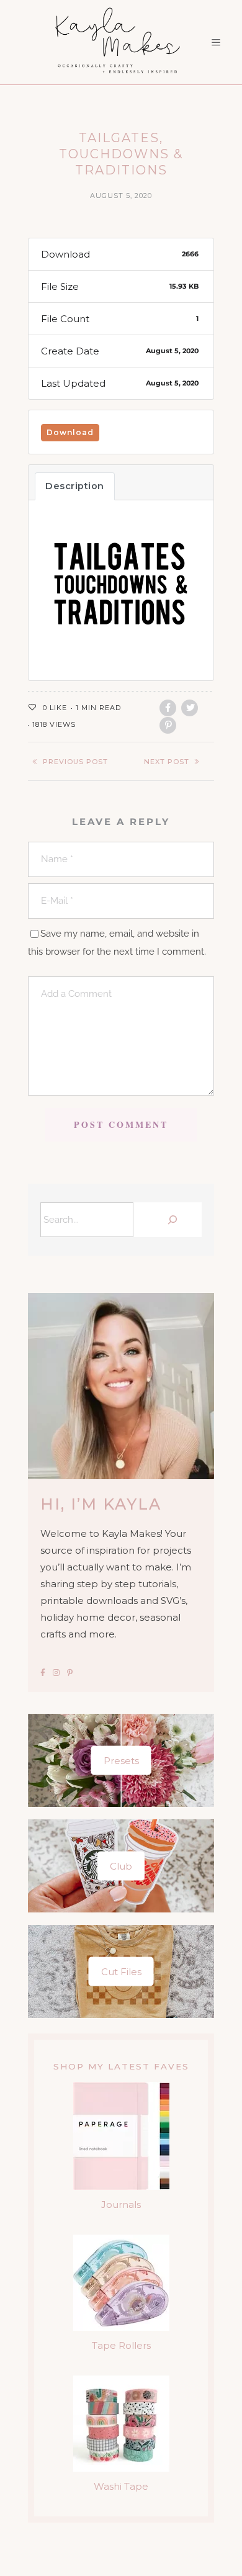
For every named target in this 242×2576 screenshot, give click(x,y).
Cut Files (121, 1971)
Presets (121, 1760)
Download (70, 432)
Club (121, 1866)
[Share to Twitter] (190, 708)
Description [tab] (75, 486)
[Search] (171, 1220)
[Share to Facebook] (168, 708)
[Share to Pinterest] (168, 725)
